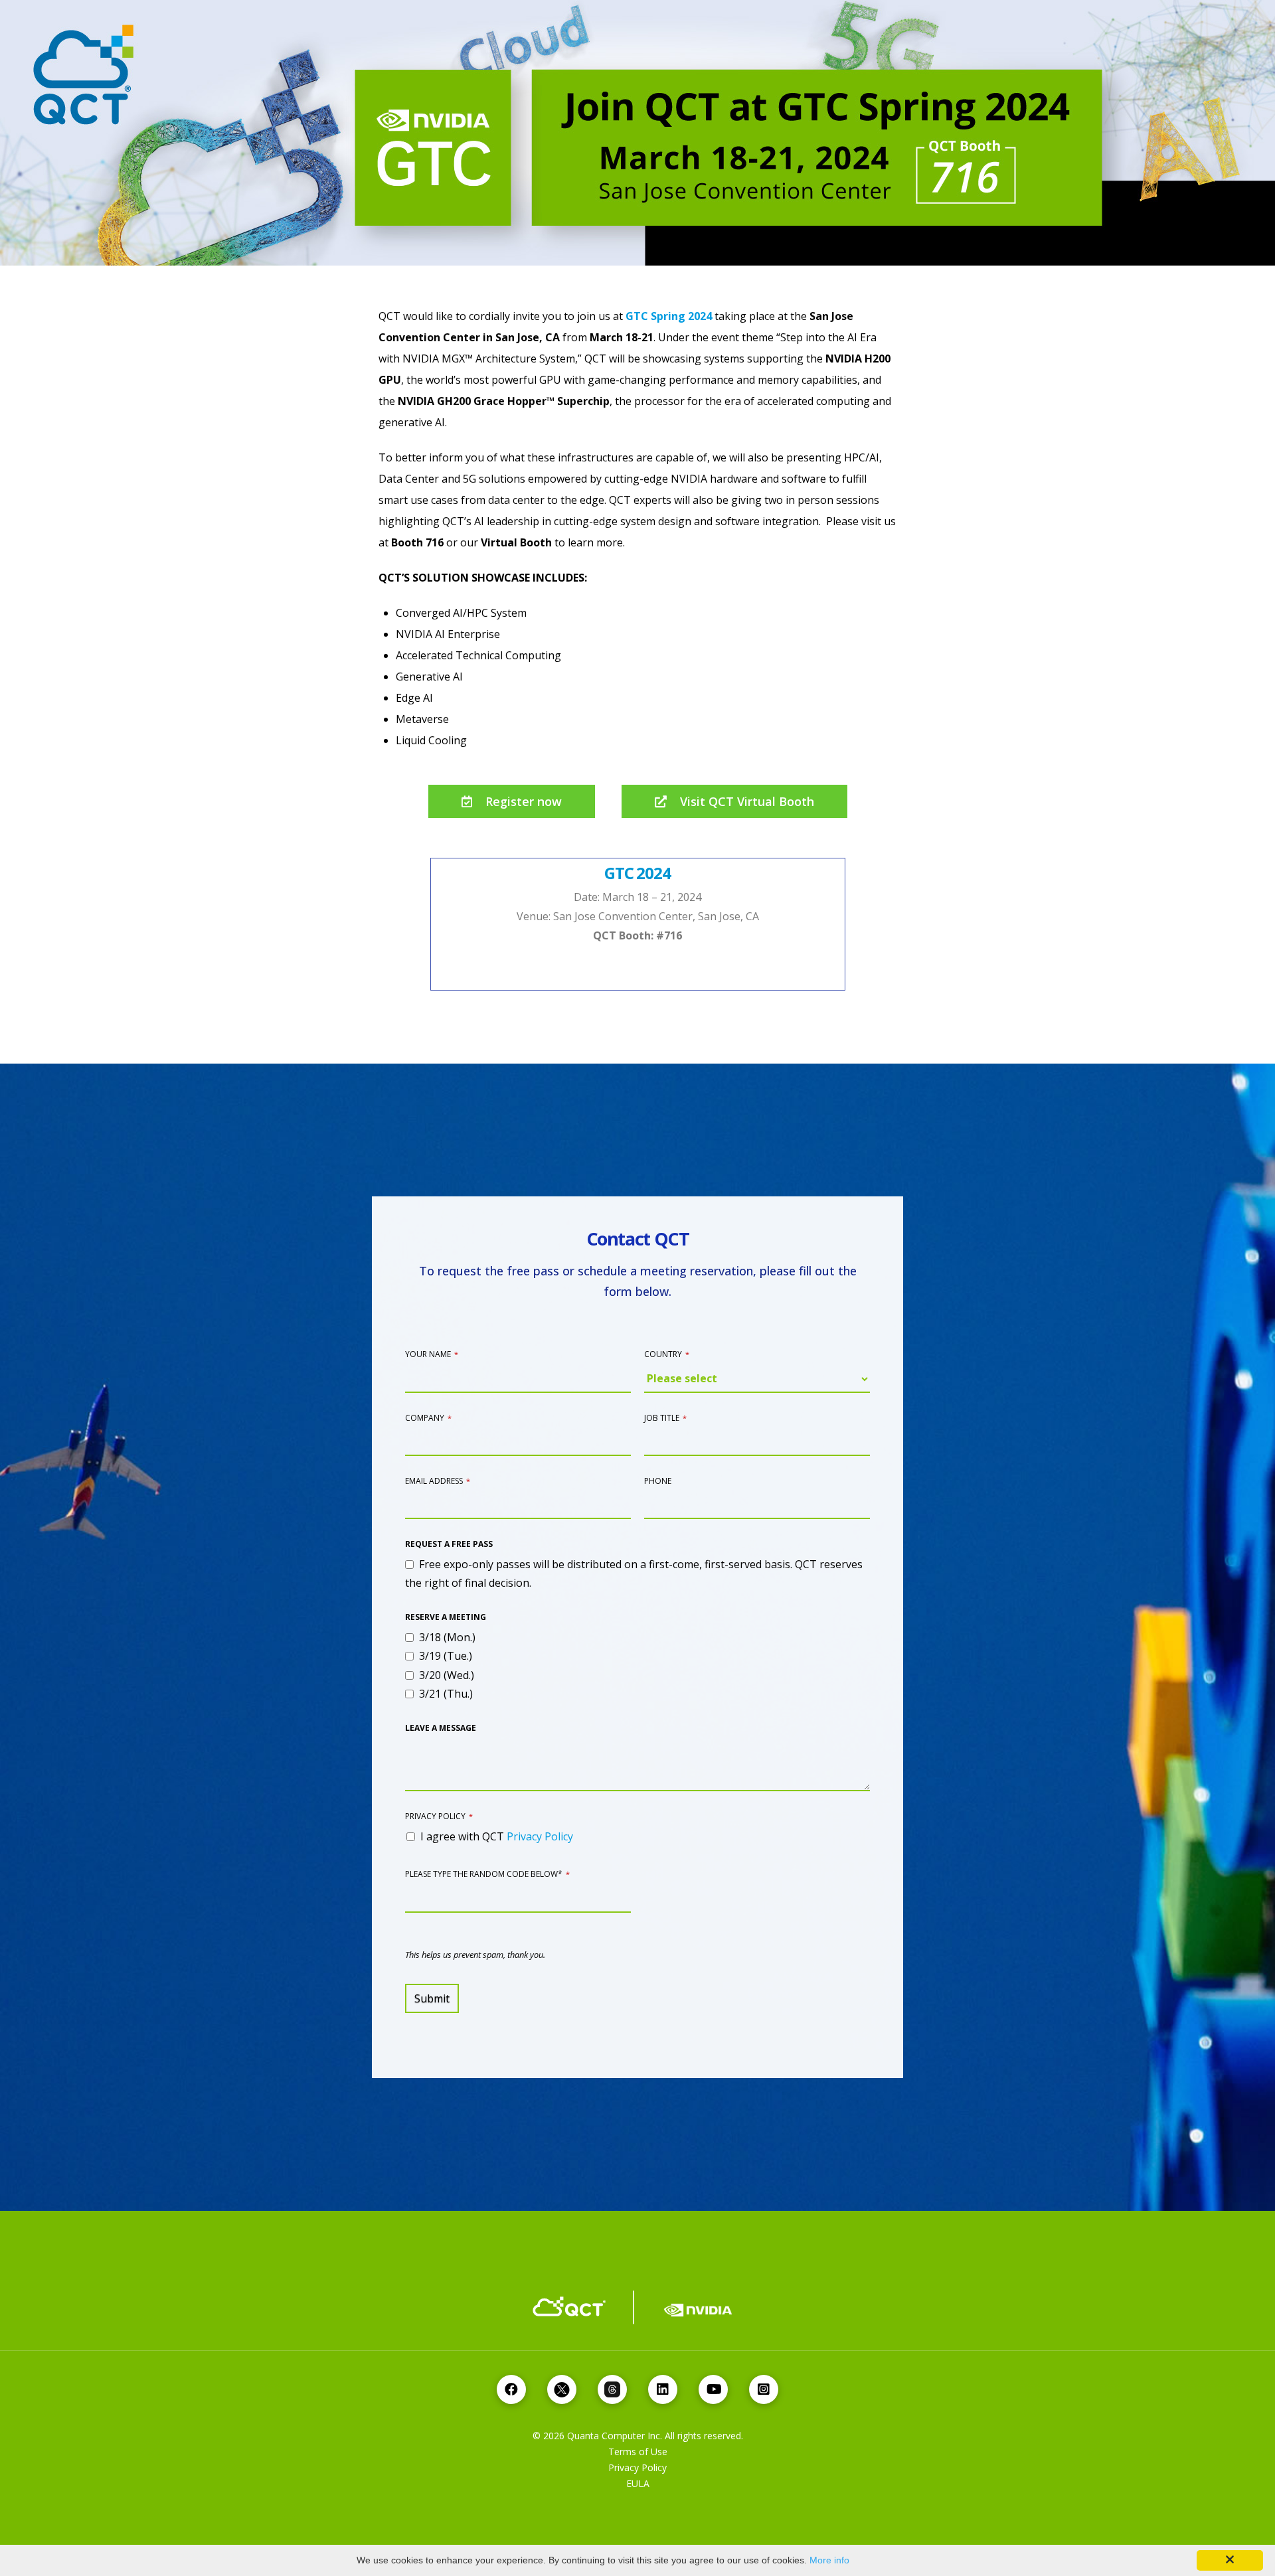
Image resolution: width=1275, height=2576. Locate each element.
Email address (438, 1481)
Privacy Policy (439, 1816)
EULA (638, 2483)
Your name (432, 1354)
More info (829, 2560)
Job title (665, 1418)
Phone (658, 1481)
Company (428, 1418)
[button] (512, 801)
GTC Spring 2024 (669, 316)
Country (667, 1354)
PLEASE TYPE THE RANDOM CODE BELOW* (487, 1874)
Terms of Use (638, 2452)
